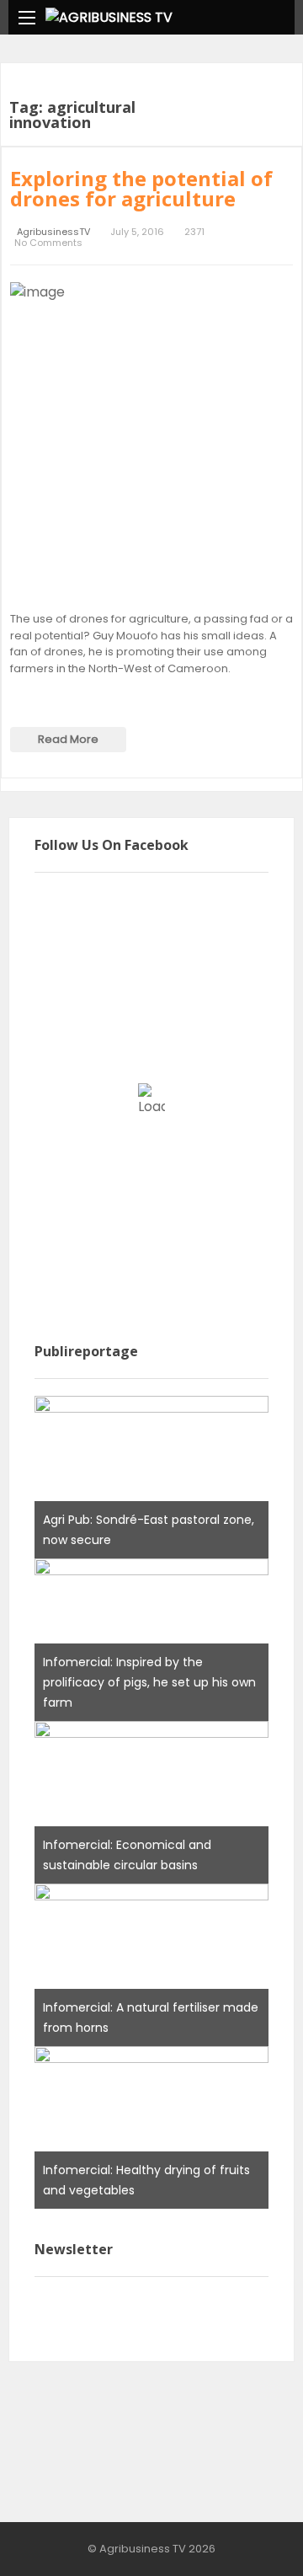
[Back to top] (248, 2538)
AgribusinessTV (53, 232)
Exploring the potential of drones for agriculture (141, 188)
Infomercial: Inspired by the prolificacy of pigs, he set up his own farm (149, 1682)
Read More (68, 739)
